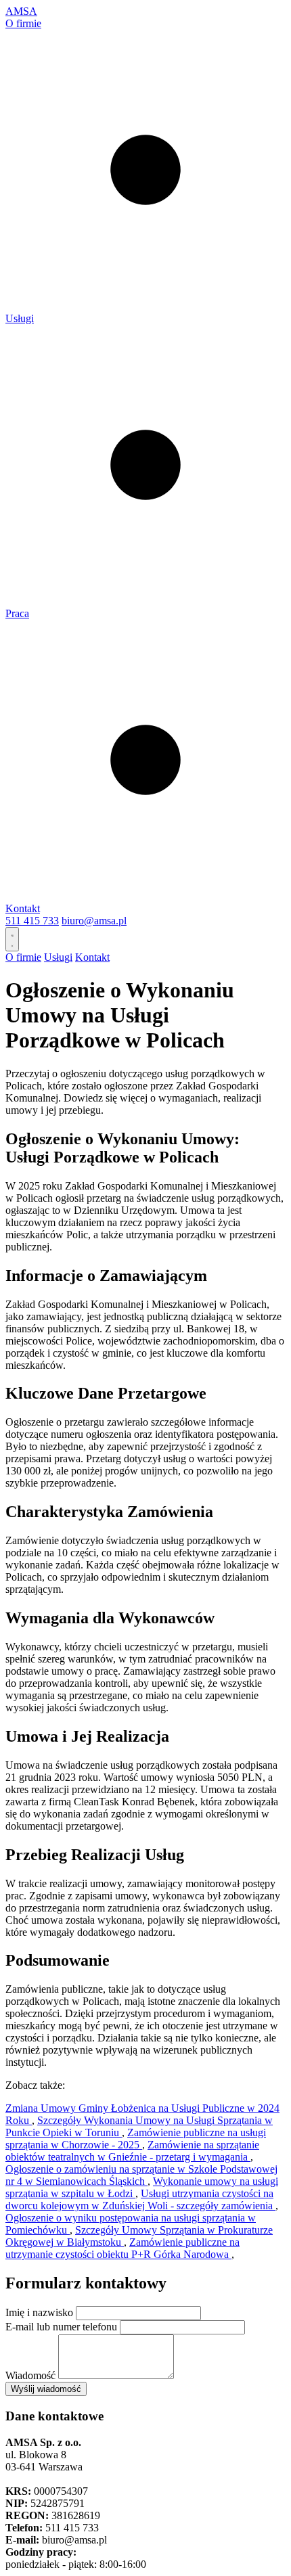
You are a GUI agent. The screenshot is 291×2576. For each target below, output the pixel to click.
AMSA (21, 11)
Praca (17, 613)
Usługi (20, 318)
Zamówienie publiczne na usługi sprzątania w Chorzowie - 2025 (136, 2139)
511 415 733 (32, 921)
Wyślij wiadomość (46, 2389)
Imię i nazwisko (39, 2312)
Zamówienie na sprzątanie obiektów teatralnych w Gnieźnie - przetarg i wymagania (132, 2151)
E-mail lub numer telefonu (61, 2327)
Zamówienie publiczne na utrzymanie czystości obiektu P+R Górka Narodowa (122, 2248)
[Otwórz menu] (12, 939)
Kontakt (23, 908)
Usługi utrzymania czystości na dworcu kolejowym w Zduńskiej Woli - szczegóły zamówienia (140, 2199)
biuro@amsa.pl (94, 921)
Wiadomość (30, 2375)
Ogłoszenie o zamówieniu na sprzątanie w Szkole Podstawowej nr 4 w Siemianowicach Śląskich (141, 2175)
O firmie (23, 23)
